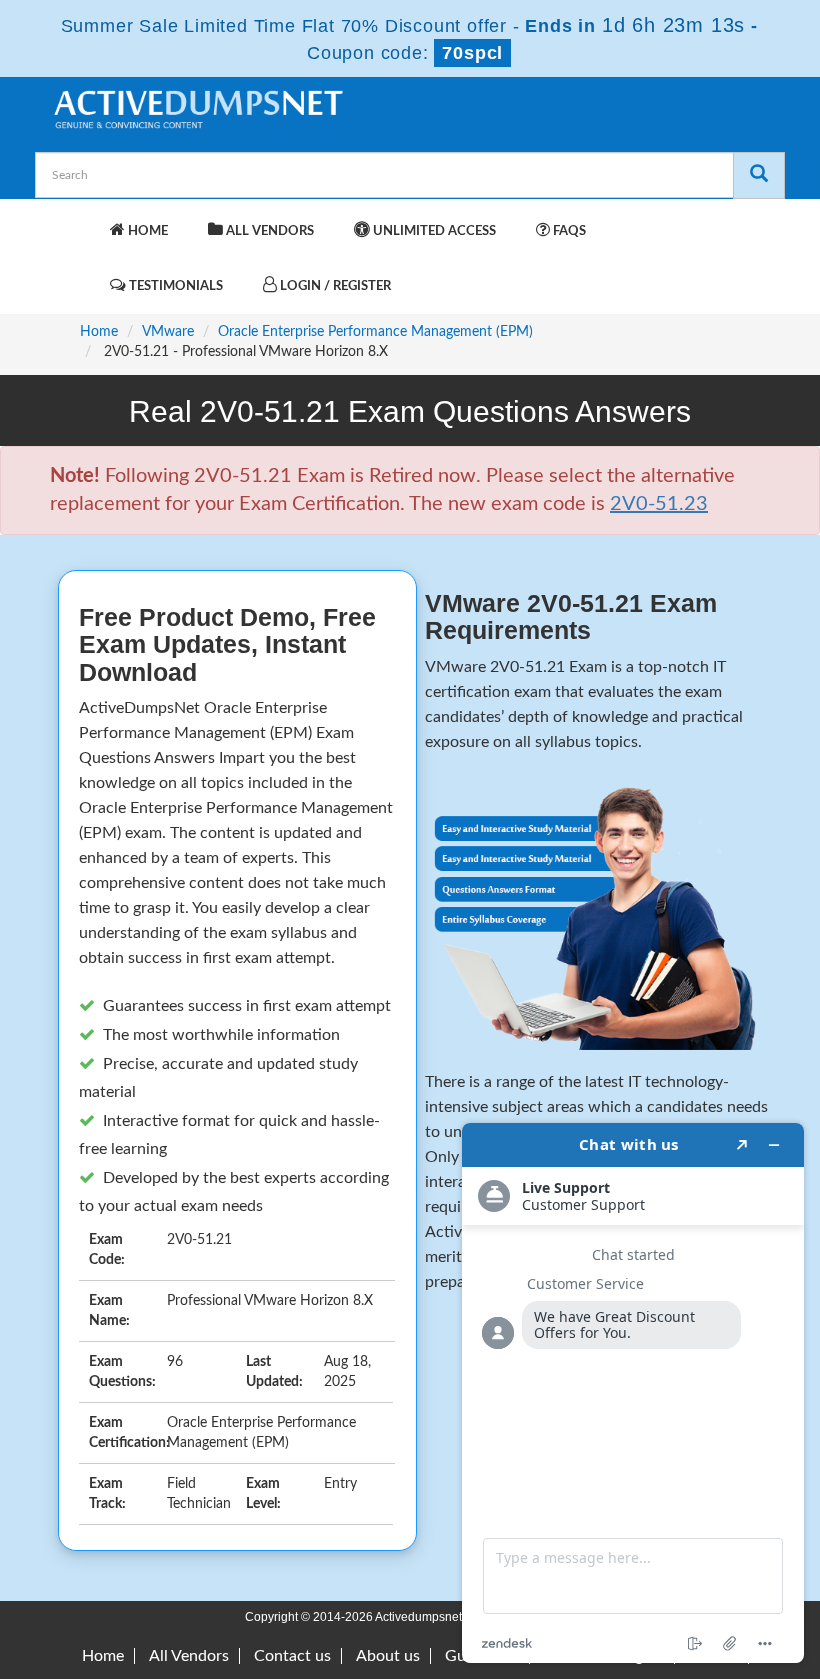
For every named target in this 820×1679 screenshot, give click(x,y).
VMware (168, 332)
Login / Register (334, 286)
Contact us (292, 1656)
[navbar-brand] (75, 221)
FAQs (568, 231)
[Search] (759, 175)
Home (146, 231)
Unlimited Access (433, 231)
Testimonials (174, 286)
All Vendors (268, 231)
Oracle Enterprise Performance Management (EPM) (375, 332)
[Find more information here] (633, 1393)
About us (388, 1656)
